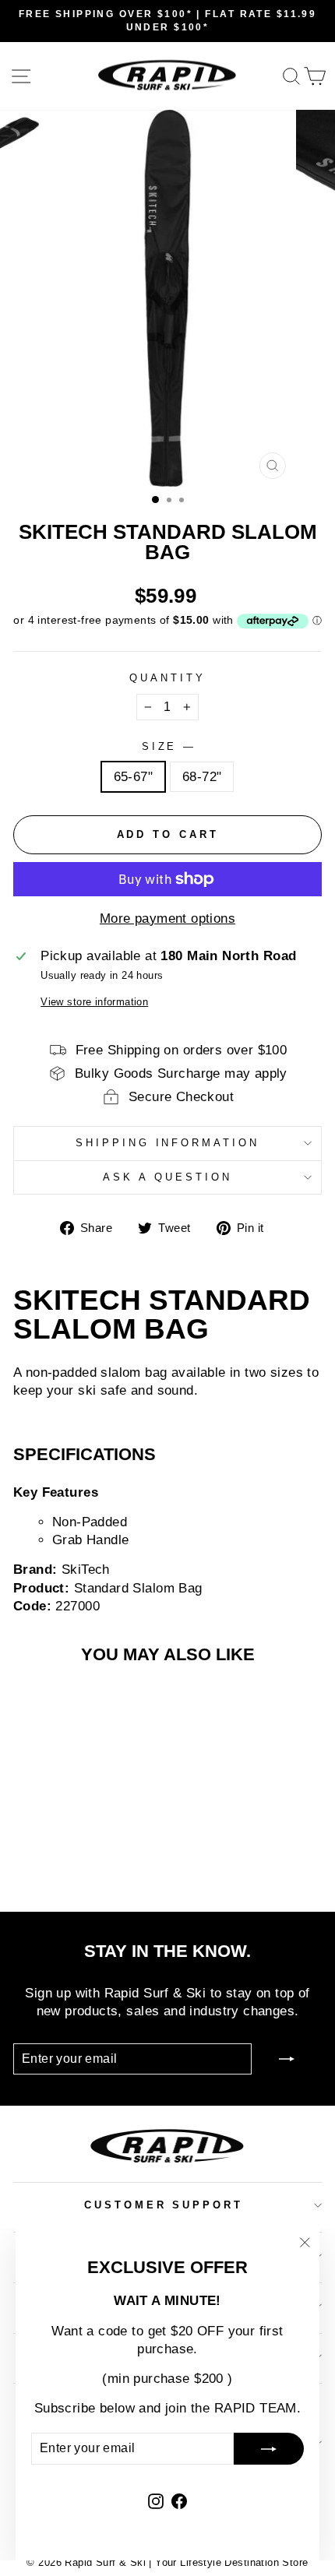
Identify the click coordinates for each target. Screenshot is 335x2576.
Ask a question (167, 1177)
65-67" (133, 777)
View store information (94, 1002)
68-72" (202, 777)
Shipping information (168, 1143)
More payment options (167, 918)
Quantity (167, 678)
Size (168, 746)
